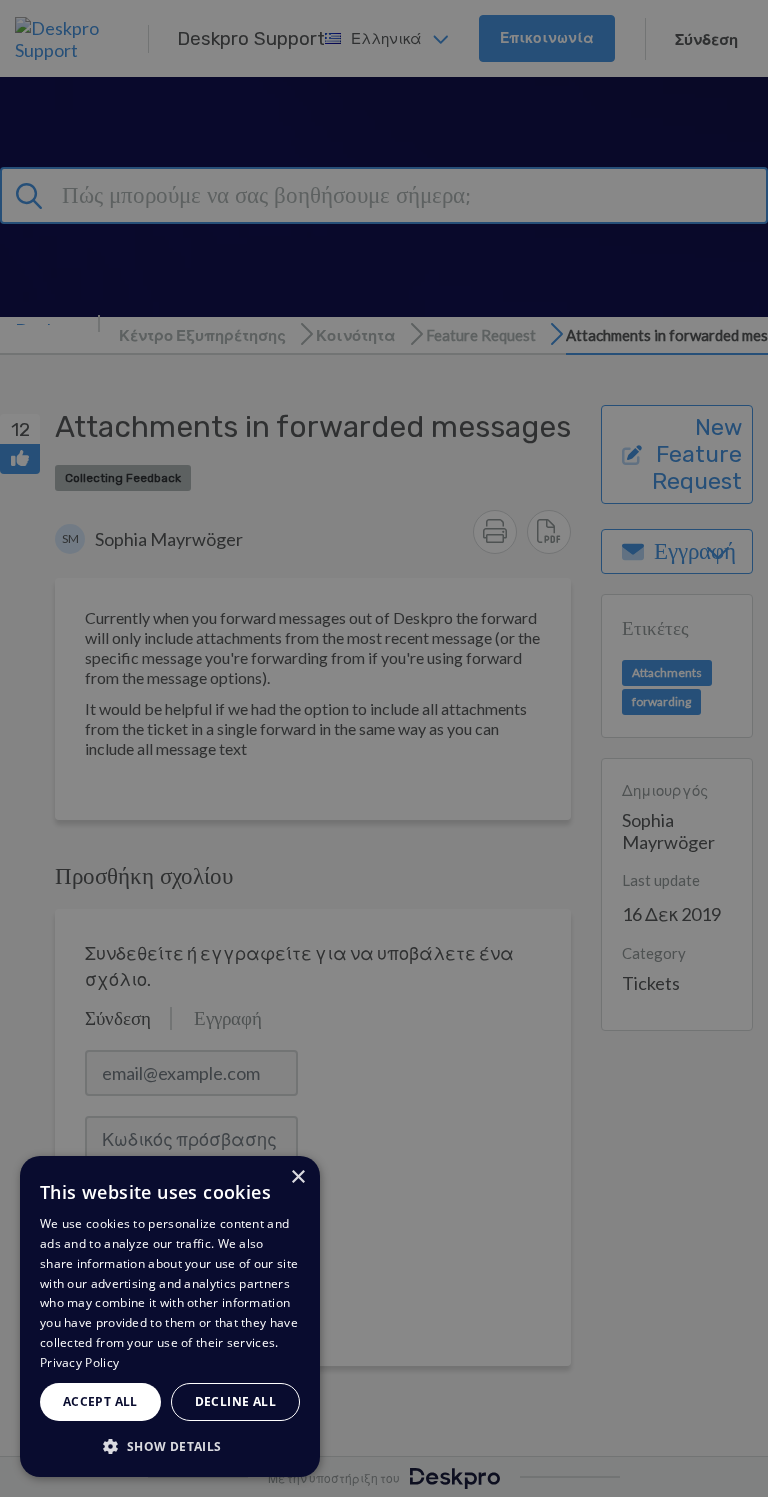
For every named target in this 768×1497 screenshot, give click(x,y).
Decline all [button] (235, 1401)
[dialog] (170, 1316)
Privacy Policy (79, 1362)
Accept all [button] (100, 1401)
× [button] (297, 1177)
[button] (170, 1445)
